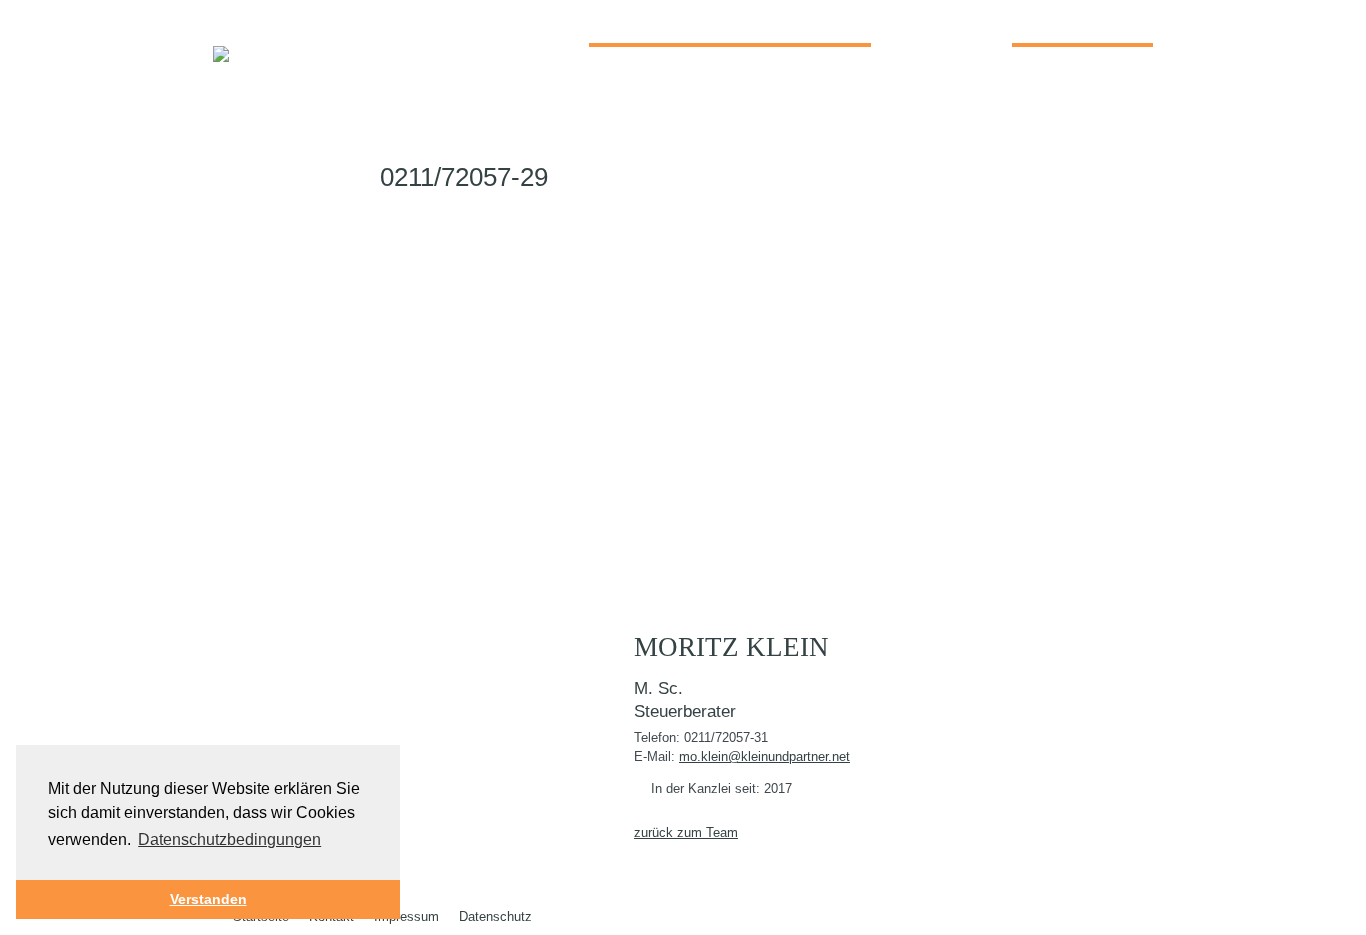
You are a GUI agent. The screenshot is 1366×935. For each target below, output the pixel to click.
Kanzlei (636, 21)
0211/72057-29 (460, 177)
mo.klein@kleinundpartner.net (764, 756)
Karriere (1064, 21)
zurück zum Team (686, 832)
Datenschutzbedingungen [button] (229, 839)
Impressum (406, 916)
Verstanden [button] (208, 899)
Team (907, 23)
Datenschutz (495, 916)
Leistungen (791, 21)
